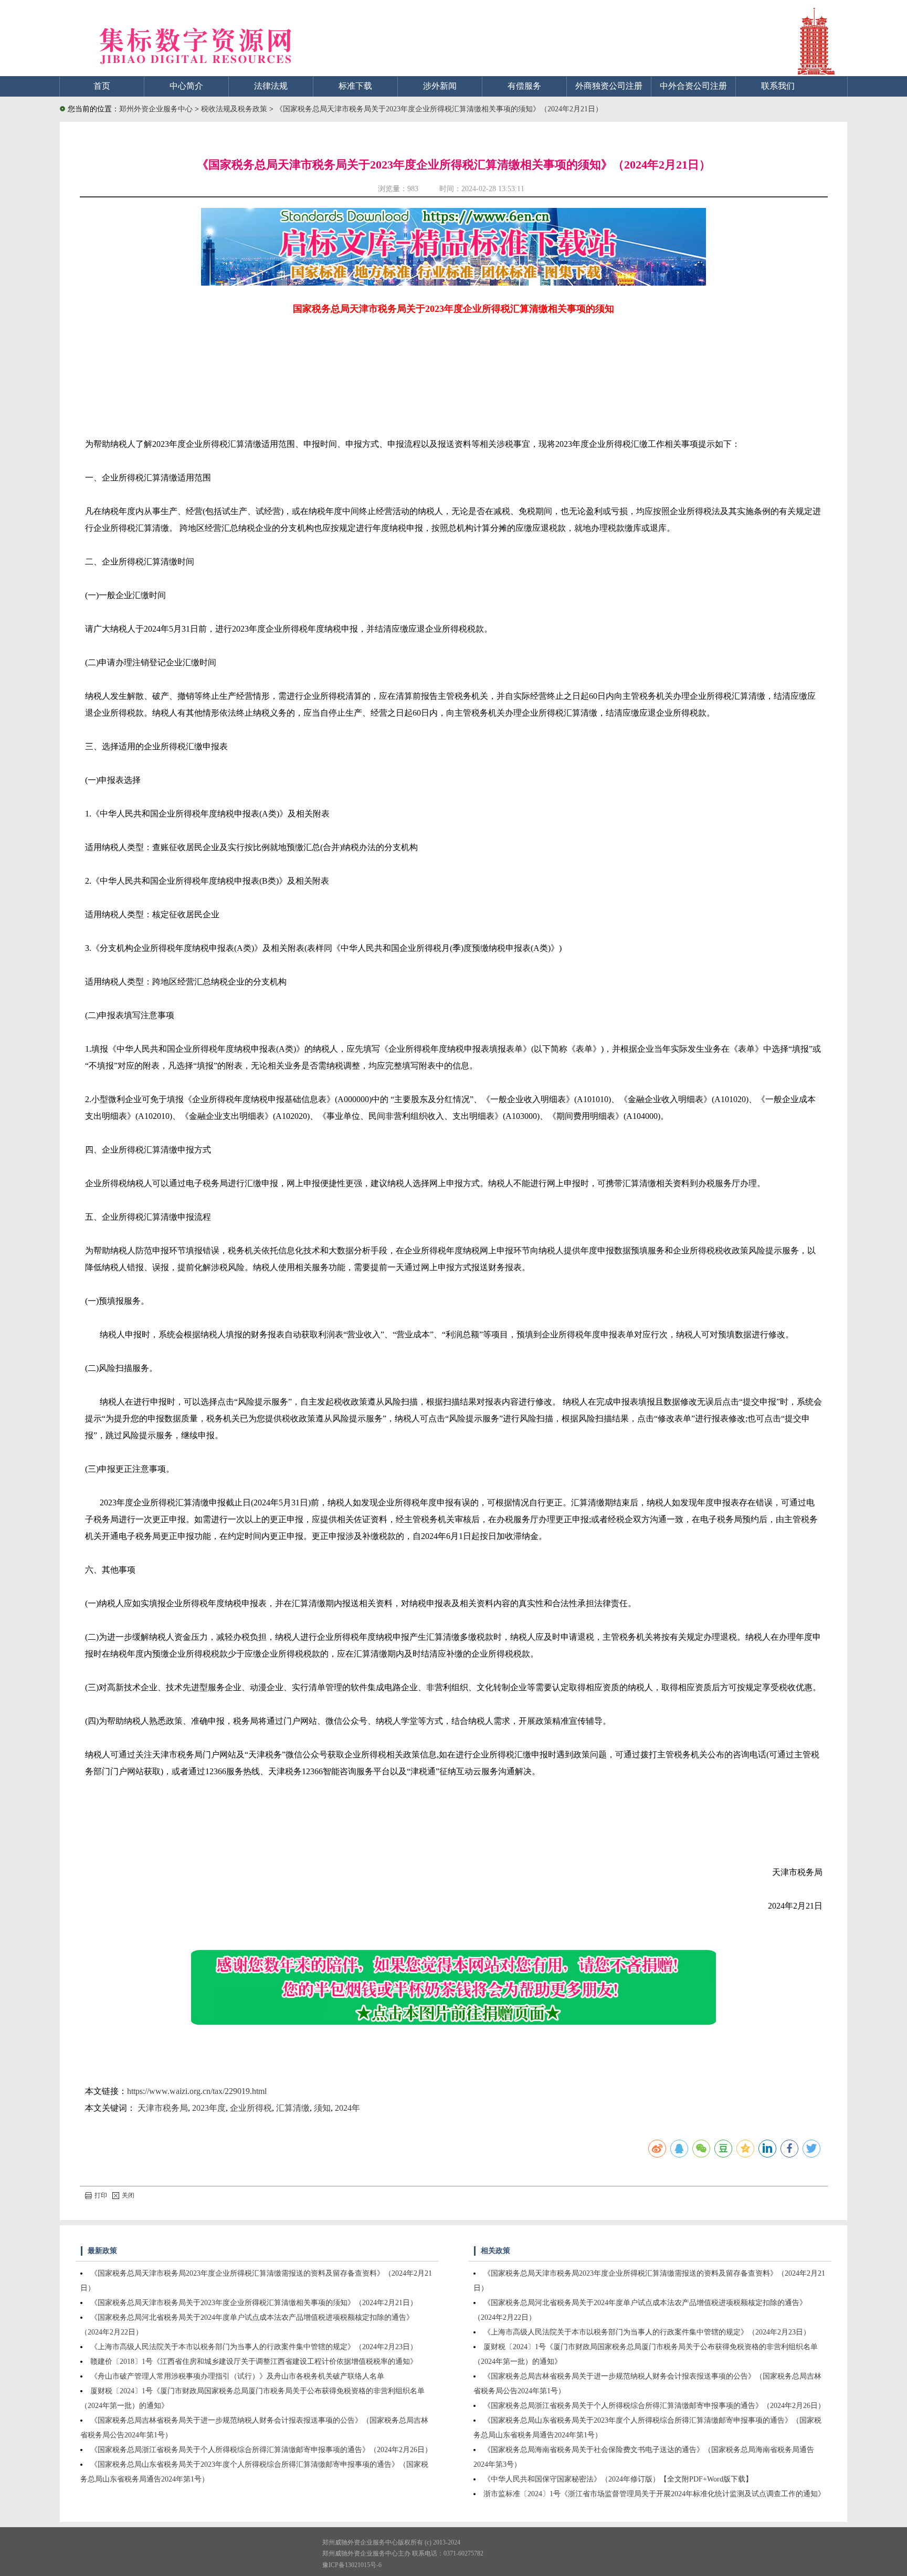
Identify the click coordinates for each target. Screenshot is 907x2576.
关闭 (128, 2195)
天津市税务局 (163, 2108)
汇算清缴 (293, 2108)
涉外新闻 (440, 86)
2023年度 (209, 2108)
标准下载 (355, 86)
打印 (101, 2195)
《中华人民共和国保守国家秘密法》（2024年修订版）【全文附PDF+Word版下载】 (618, 2479)
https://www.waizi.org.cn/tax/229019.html (197, 2091)
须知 (322, 2108)
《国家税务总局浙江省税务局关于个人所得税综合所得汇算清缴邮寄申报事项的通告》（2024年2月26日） (261, 2450)
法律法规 (271, 86)
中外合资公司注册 (693, 86)
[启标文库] (454, 283)
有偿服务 (524, 86)
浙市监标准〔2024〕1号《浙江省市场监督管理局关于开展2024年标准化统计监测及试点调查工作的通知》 (654, 2494)
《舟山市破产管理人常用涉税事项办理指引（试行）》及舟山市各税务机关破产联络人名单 (237, 2376)
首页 (102, 86)
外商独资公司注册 (609, 86)
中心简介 (186, 86)
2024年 (347, 2108)
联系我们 (778, 86)
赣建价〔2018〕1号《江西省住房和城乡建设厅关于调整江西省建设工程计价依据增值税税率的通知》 (254, 2362)
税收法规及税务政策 (235, 109)
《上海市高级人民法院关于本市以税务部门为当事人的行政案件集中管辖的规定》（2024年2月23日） (254, 2347)
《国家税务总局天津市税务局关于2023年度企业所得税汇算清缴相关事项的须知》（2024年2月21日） (439, 109)
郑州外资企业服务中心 (156, 109)
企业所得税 (251, 2108)
